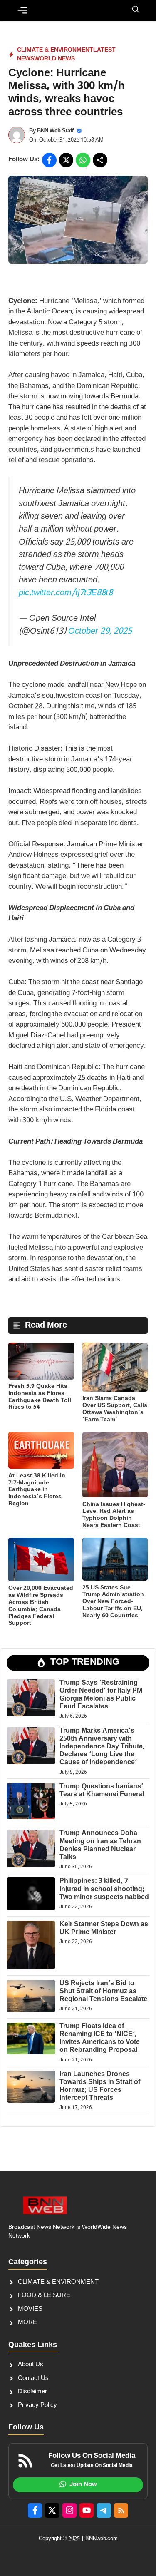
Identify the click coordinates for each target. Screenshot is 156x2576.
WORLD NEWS (54, 59)
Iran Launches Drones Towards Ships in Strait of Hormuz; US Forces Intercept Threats (100, 2087)
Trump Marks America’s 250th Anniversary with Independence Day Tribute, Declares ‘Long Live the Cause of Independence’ (102, 1747)
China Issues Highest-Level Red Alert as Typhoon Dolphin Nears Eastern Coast (114, 1515)
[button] (136, 10)
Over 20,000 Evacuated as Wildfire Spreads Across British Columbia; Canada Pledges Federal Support (41, 1606)
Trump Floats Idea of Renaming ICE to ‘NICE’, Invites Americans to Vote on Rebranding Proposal (100, 2039)
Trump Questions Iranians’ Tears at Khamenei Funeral (102, 1791)
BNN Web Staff (55, 131)
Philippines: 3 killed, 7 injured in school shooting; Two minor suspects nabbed (104, 1889)
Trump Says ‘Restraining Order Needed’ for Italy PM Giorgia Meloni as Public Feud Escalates (101, 1695)
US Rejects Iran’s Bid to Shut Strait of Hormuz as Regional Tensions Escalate (103, 1992)
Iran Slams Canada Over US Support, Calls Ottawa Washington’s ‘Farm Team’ (115, 1409)
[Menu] (22, 10)
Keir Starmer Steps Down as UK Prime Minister (104, 1929)
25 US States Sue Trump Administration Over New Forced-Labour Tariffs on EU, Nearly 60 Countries (113, 1602)
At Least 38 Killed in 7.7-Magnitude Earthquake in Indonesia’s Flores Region (37, 1490)
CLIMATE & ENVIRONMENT (55, 50)
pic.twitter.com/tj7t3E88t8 (66, 593)
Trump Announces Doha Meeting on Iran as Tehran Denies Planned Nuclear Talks (100, 1846)
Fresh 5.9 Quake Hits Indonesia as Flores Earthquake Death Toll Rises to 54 (40, 1397)
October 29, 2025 (100, 632)
